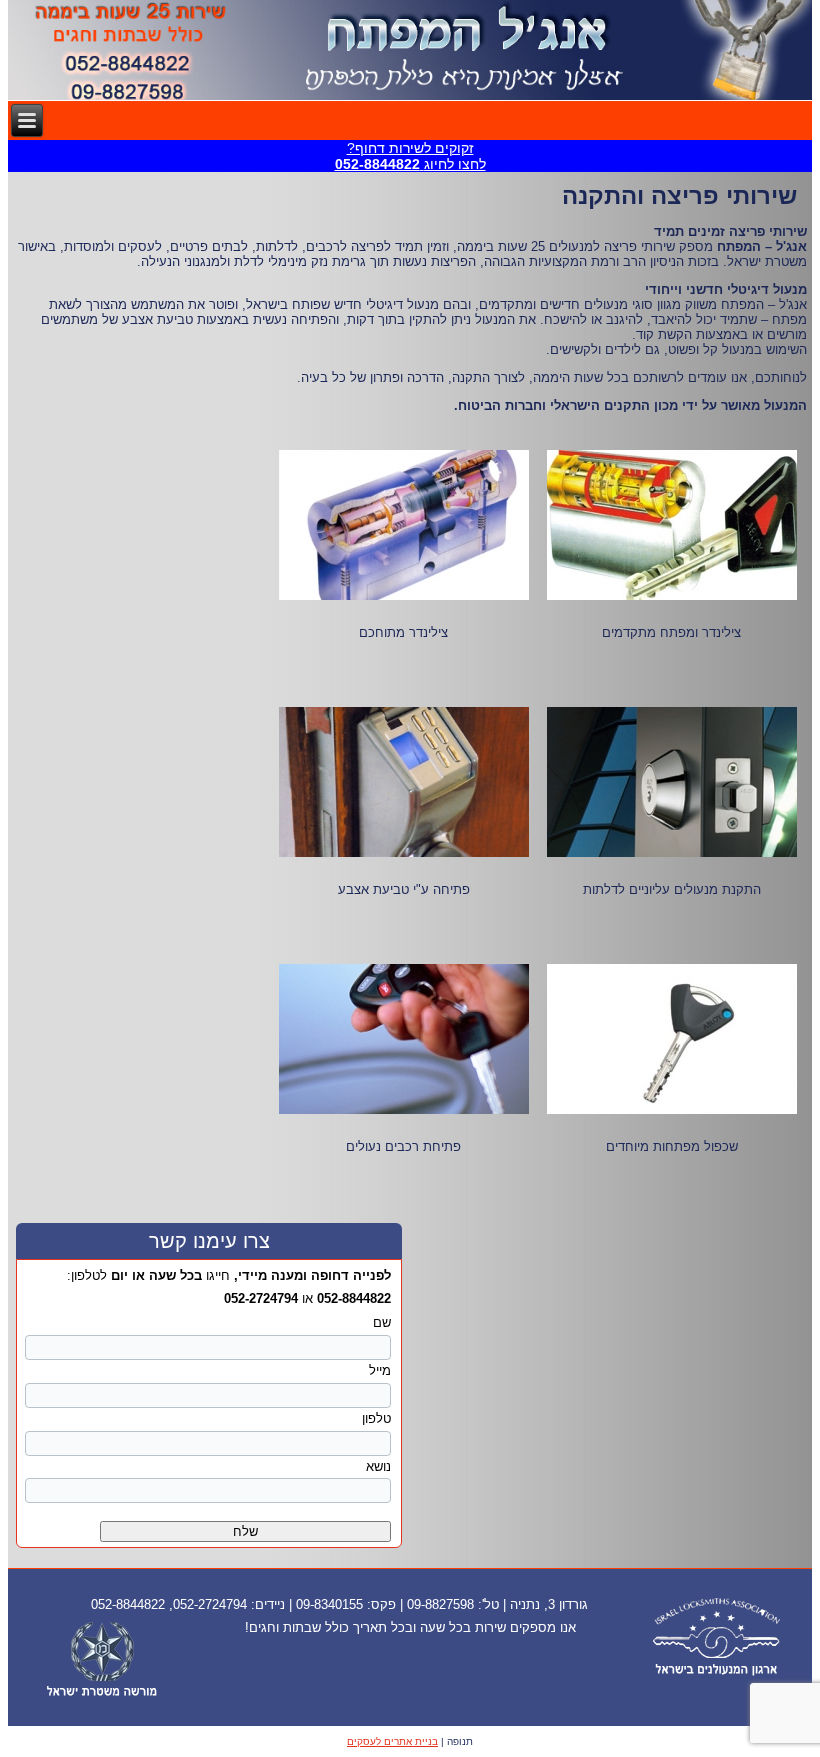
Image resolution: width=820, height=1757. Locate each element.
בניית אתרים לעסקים (392, 1741)
